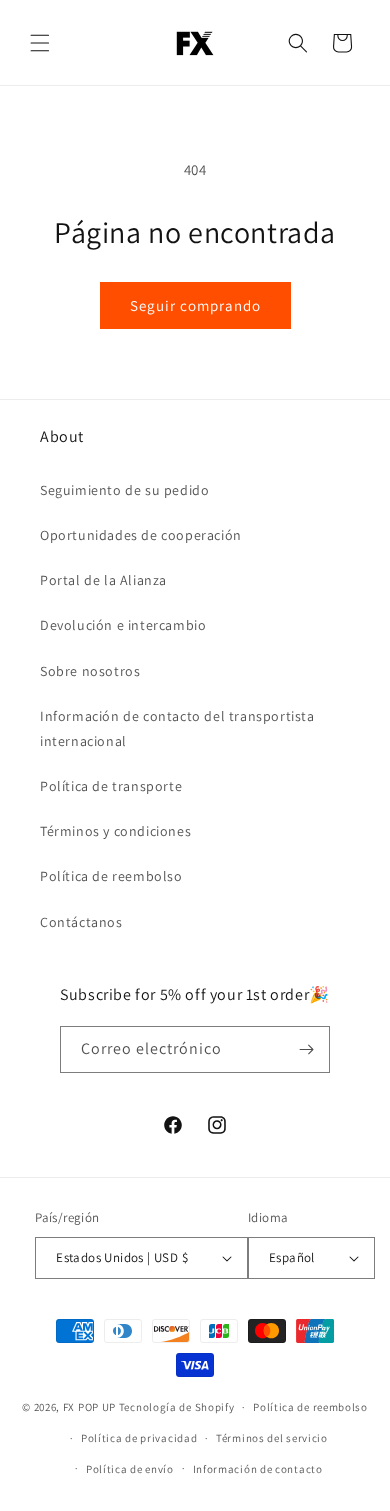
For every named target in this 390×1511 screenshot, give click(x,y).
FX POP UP (89, 1407)
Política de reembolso (111, 876)
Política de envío (130, 1469)
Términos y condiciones (115, 831)
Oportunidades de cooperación (141, 535)
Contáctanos (81, 922)
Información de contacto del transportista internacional (177, 728)
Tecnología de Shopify (177, 1407)
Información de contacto (258, 1469)
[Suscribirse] (307, 1049)
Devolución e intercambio (123, 625)
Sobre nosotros (90, 671)
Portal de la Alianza (103, 580)
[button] (40, 43)
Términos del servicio (272, 1438)
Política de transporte (111, 786)
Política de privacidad (139, 1438)
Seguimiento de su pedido (124, 490)
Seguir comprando (195, 305)
